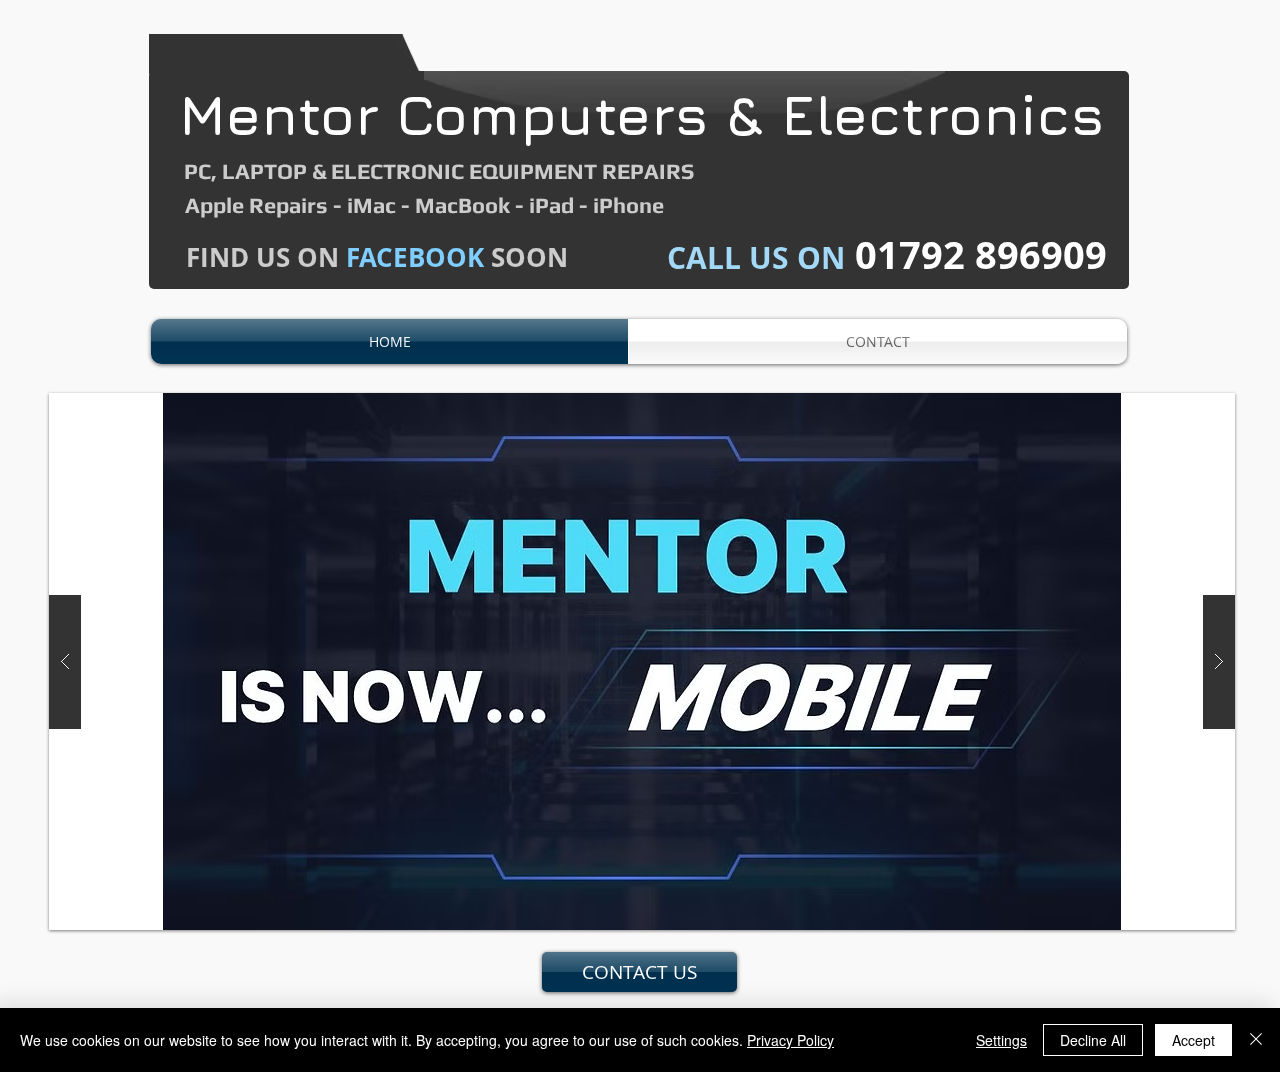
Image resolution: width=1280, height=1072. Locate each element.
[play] (1188, 409)
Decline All (1093, 1040)
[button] (642, 661)
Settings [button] (1001, 1040)
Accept (1193, 1040)
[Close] (1256, 1040)
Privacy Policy (790, 1040)
